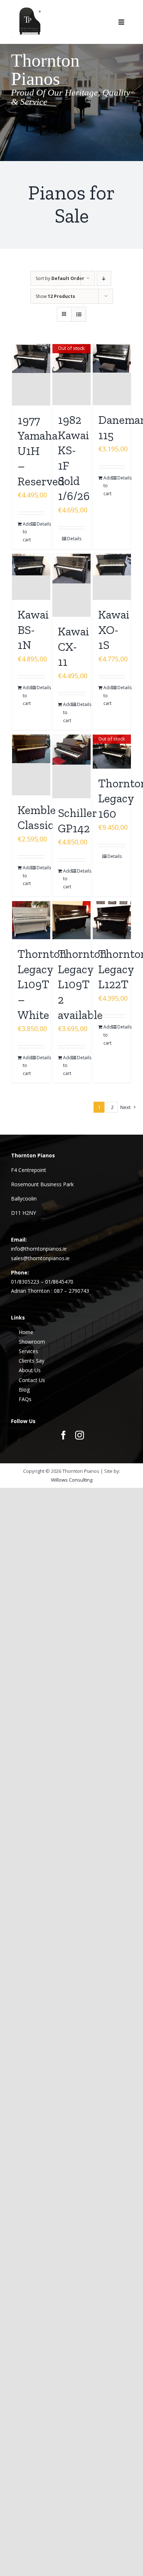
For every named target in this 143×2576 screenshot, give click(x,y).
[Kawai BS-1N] (31, 577)
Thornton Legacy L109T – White (42, 984)
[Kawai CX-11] (72, 585)
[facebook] (63, 1435)
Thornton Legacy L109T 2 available (82, 984)
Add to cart (27, 532)
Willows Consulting (72, 1480)
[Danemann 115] (112, 375)
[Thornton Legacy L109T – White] (31, 920)
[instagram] (80, 1435)
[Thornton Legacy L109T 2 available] (72, 920)
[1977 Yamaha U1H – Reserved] (31, 375)
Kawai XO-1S (114, 630)
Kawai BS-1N (33, 630)
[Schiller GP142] (72, 766)
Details (41, 524)
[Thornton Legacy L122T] (112, 920)
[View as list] (79, 314)
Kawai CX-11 (74, 647)
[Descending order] (104, 278)
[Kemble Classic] (31, 765)
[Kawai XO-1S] (112, 577)
